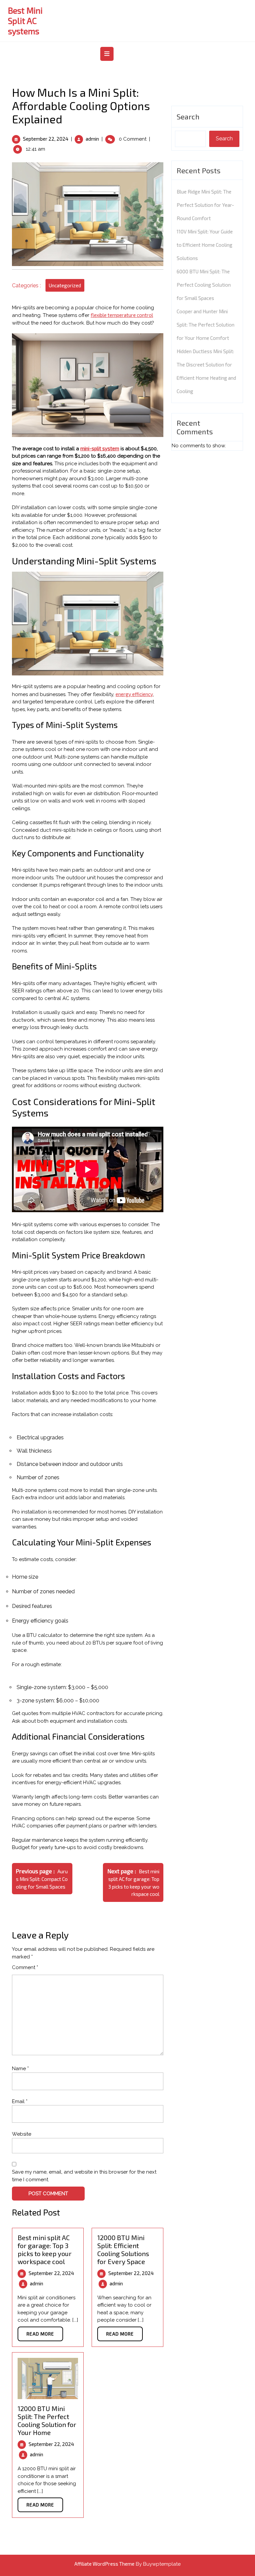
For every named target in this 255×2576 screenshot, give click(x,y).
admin (92, 139)
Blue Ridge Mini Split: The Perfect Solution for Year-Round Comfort (205, 205)
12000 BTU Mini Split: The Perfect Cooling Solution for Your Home (47, 2420)
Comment (25, 1967)
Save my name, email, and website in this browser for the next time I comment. (84, 2176)
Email (20, 2101)
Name (20, 2069)
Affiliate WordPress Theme (104, 2564)
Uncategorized (65, 285)
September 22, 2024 (46, 139)
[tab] (108, 54)
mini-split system (100, 448)
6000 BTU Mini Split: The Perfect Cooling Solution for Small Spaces (204, 285)
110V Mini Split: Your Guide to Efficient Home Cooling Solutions (205, 245)
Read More (40, 2334)
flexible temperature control (122, 315)
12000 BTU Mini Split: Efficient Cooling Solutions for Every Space (123, 2249)
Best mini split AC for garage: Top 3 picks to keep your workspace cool (45, 2249)
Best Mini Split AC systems (25, 21)
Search (188, 116)
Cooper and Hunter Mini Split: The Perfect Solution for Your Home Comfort (206, 325)
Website (22, 2134)
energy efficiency (134, 694)
